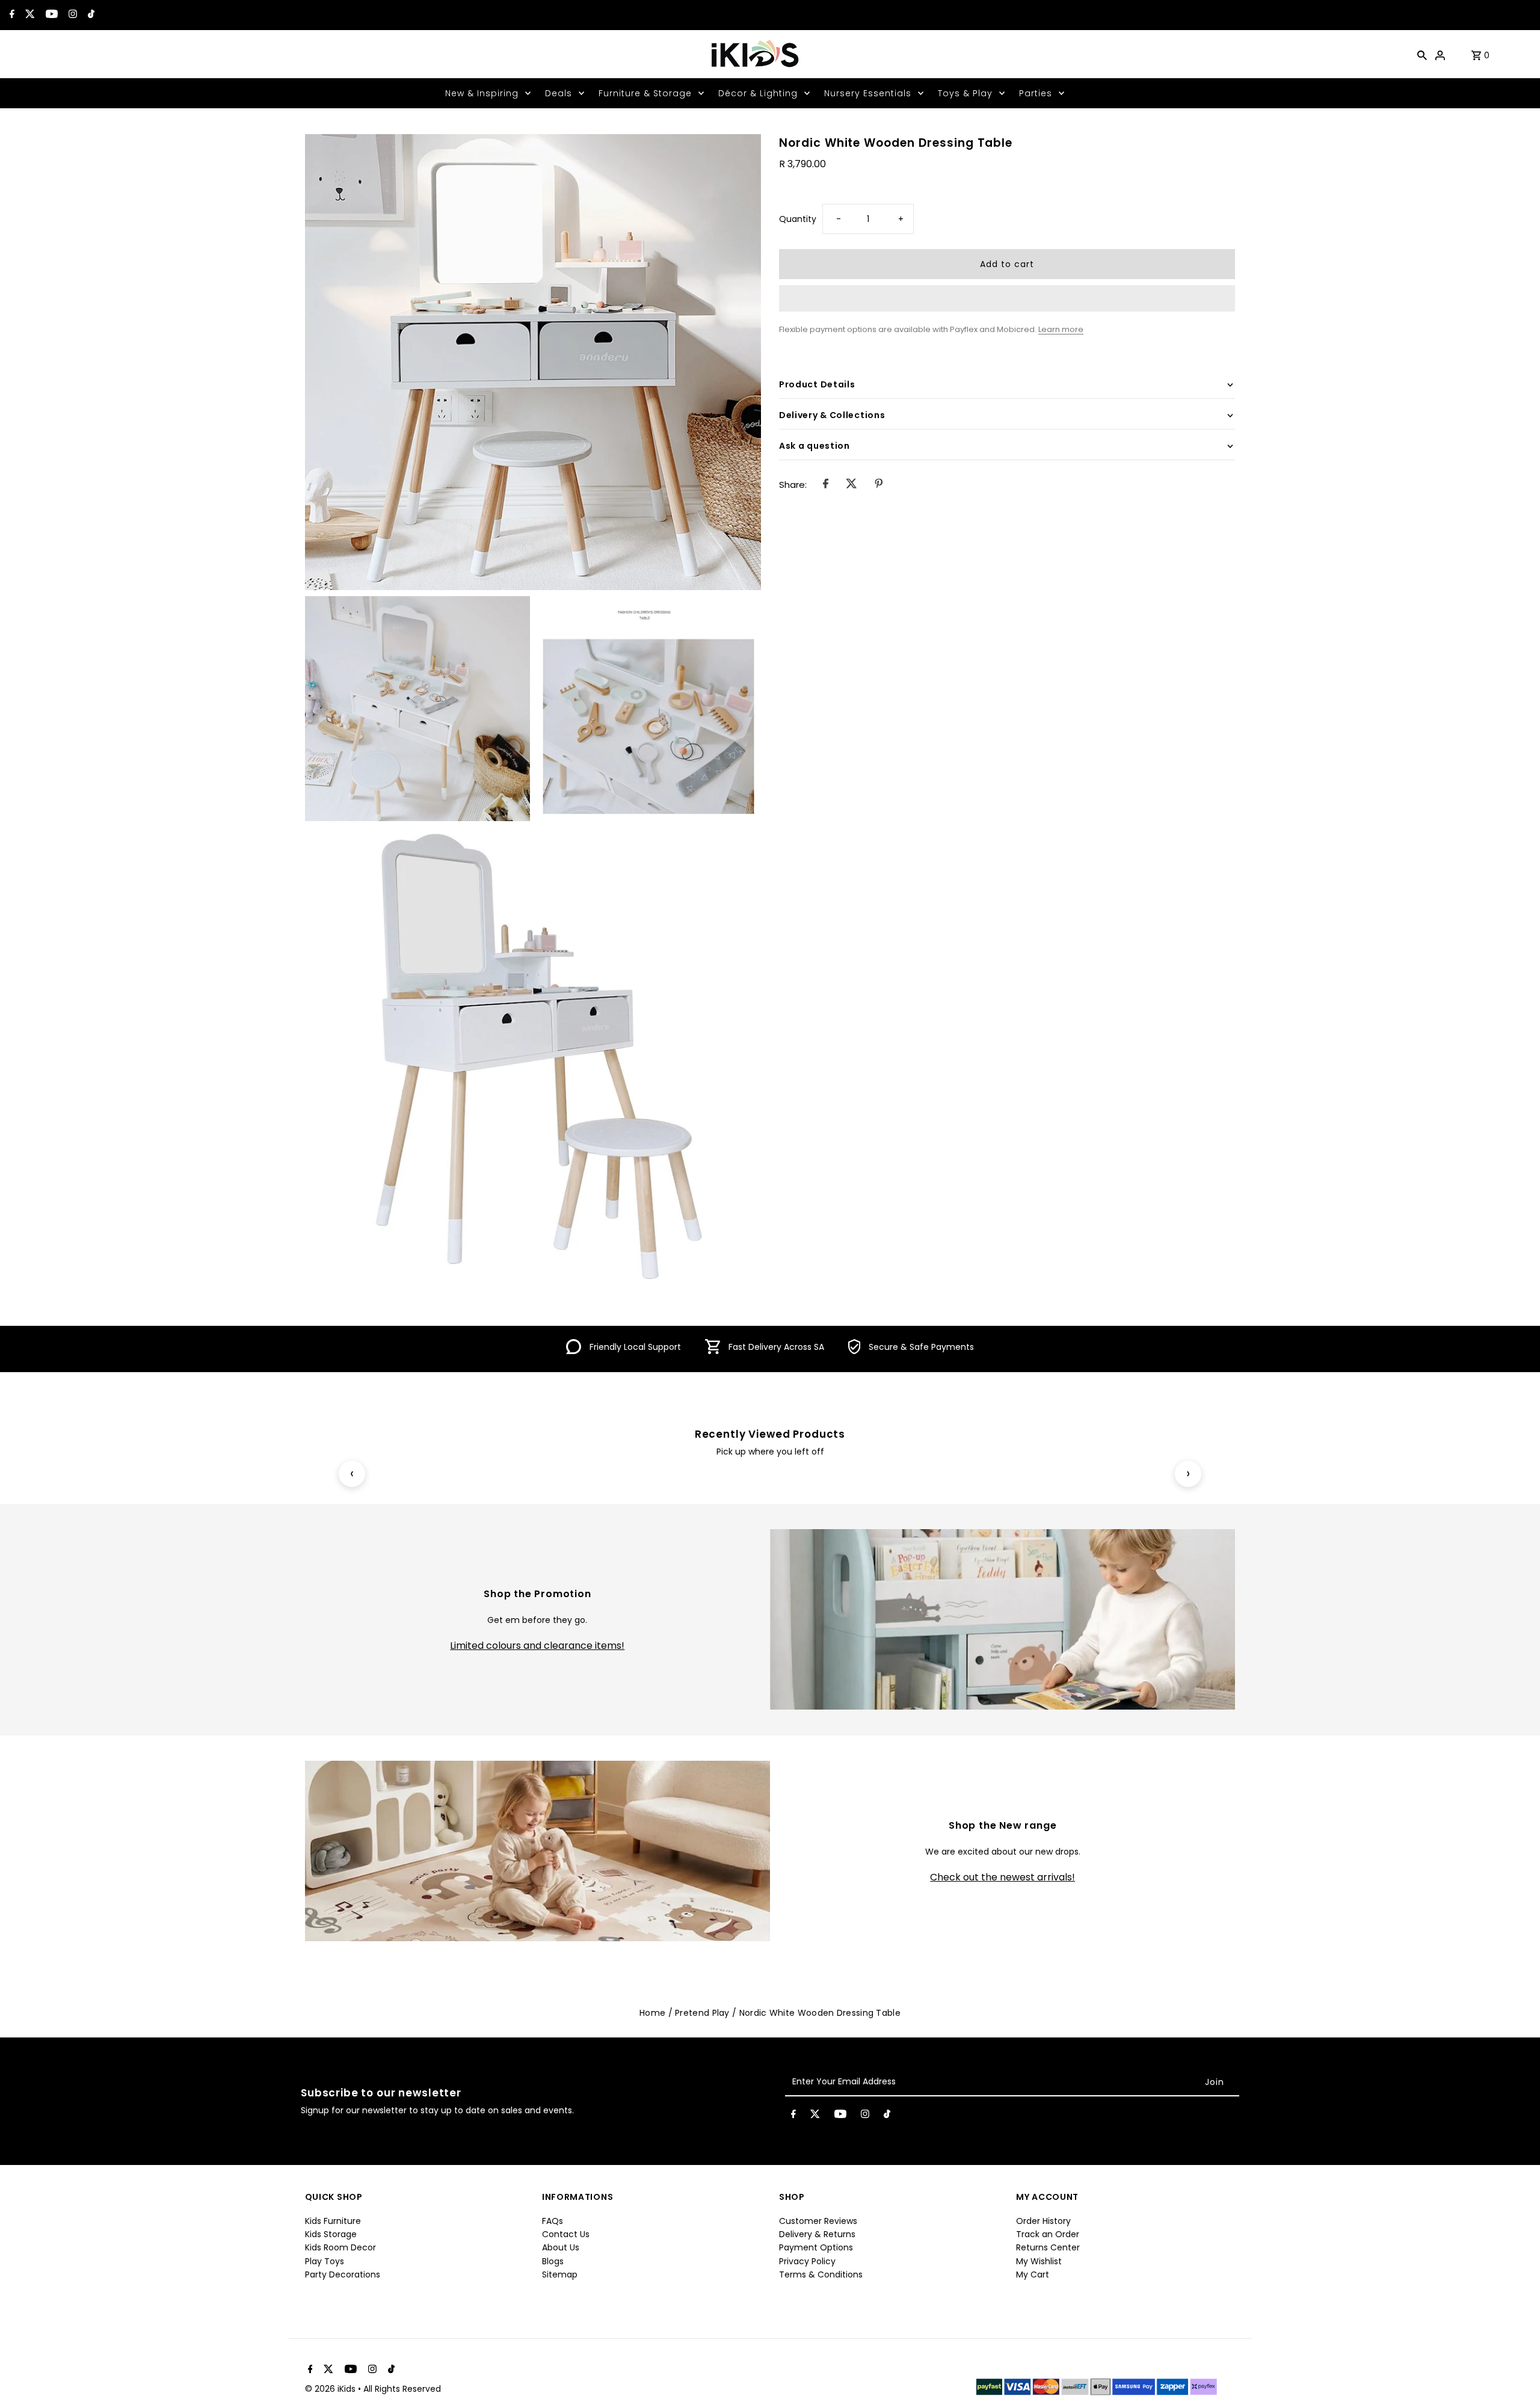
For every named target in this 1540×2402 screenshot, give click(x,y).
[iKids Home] (754, 54)
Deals (559, 93)
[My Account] (1440, 54)
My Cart (1033, 2274)
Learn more (1061, 329)
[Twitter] (29, 15)
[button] (1007, 298)
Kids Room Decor (340, 2247)
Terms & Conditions (821, 2274)
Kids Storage (331, 2234)
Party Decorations (343, 2274)
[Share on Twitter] (852, 485)
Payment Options (816, 2247)
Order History (1043, 2221)
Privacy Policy (807, 2261)
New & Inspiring (482, 93)
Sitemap (560, 2274)
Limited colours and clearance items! (537, 1646)
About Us (561, 2247)
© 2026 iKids (331, 2389)
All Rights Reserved (402, 2389)
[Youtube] (50, 15)
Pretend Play (702, 2013)
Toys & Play (965, 93)
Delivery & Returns (817, 2234)
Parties (1036, 93)
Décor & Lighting (758, 93)
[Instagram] (71, 15)
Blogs (553, 2261)
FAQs (553, 2221)
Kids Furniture (333, 2221)
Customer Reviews (818, 2221)
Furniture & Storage (645, 93)
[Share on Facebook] (826, 485)
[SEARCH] (1422, 54)
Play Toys (325, 2261)
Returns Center (1048, 2247)
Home (652, 2013)
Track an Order (1048, 2234)
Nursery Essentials (868, 93)
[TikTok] (90, 15)
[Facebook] (11, 15)
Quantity (798, 219)
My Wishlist (1039, 2261)
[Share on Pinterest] (879, 485)
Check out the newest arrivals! (1003, 1877)
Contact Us (566, 2234)
